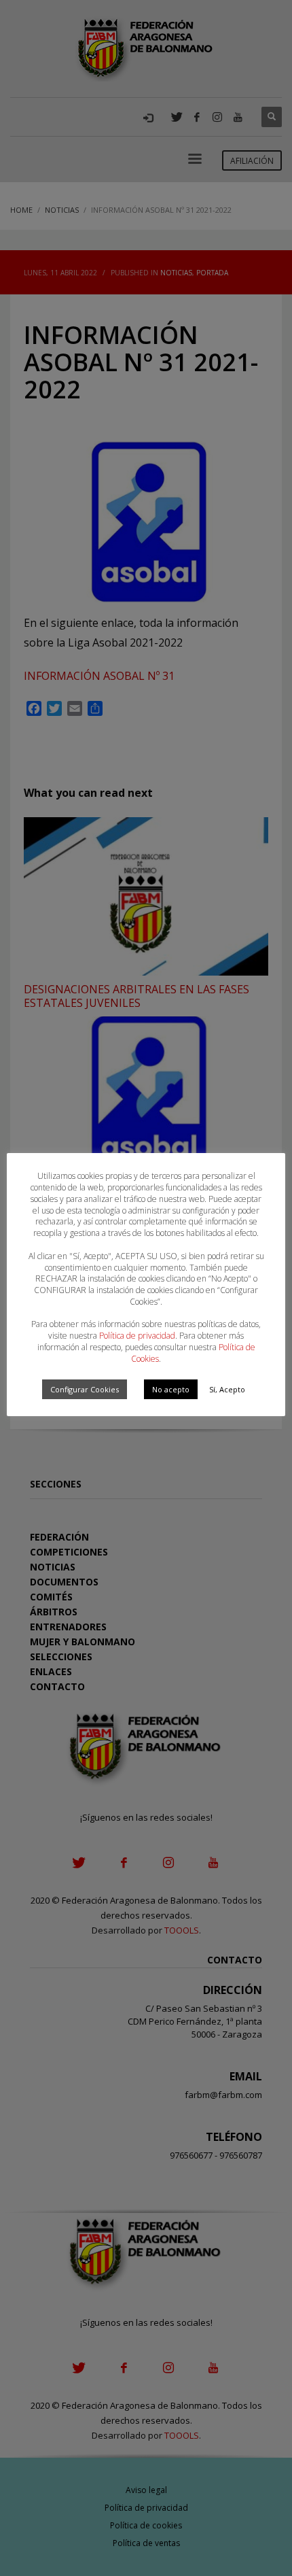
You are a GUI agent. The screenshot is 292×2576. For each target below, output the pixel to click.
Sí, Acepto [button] (227, 1389)
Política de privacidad (137, 1336)
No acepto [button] (171, 1389)
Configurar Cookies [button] (85, 1389)
